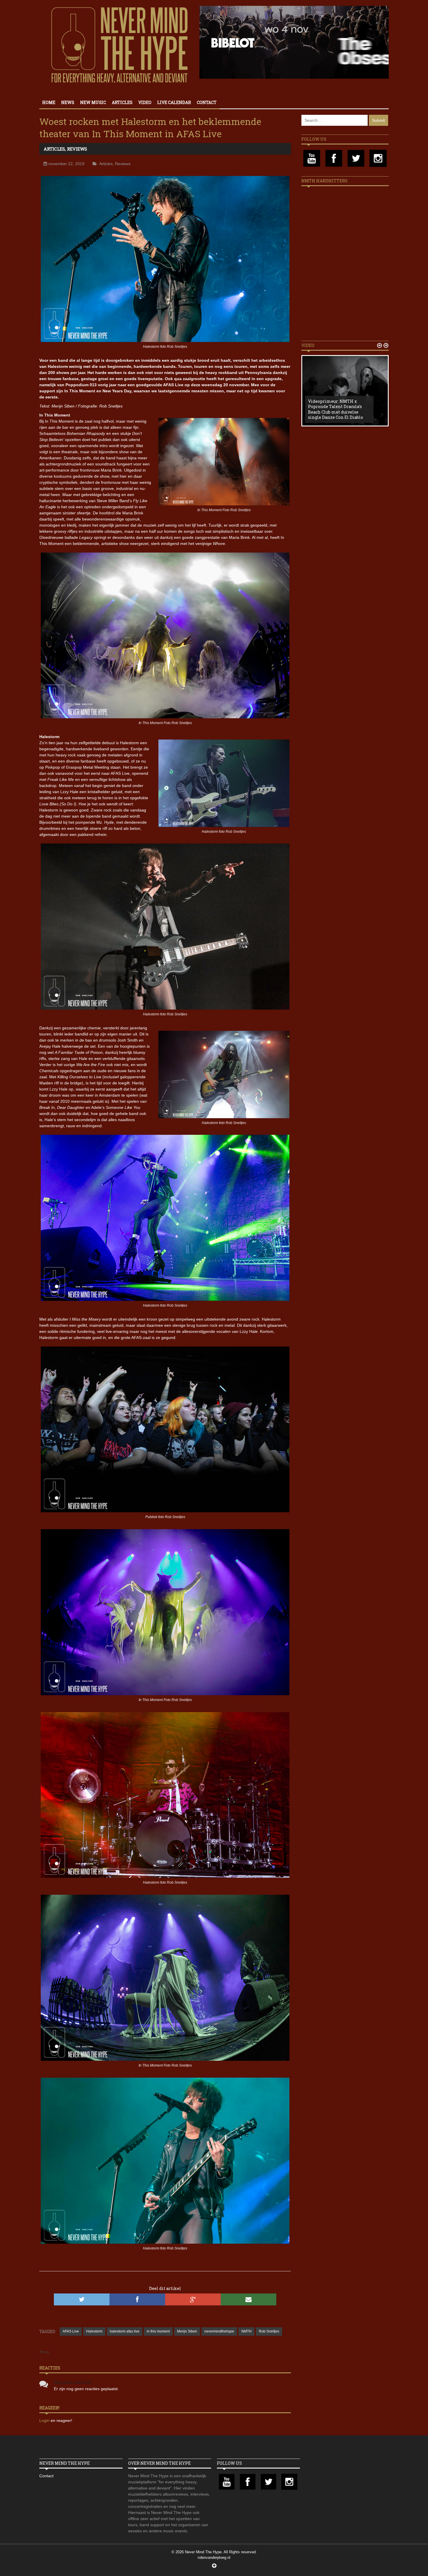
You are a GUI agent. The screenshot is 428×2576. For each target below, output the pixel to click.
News (68, 102)
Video (145, 102)
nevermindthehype (219, 2331)
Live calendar (174, 102)
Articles (122, 102)
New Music (93, 102)
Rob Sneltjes (269, 2331)
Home (49, 102)
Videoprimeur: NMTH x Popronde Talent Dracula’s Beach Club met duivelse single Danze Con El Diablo (336, 409)
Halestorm (94, 2331)
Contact (207, 102)
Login (45, 2420)
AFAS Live (71, 2331)
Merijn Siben (187, 2331)
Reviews (77, 149)
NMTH (246, 2331)
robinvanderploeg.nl (214, 2558)
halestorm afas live (125, 2331)
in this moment (158, 2331)
